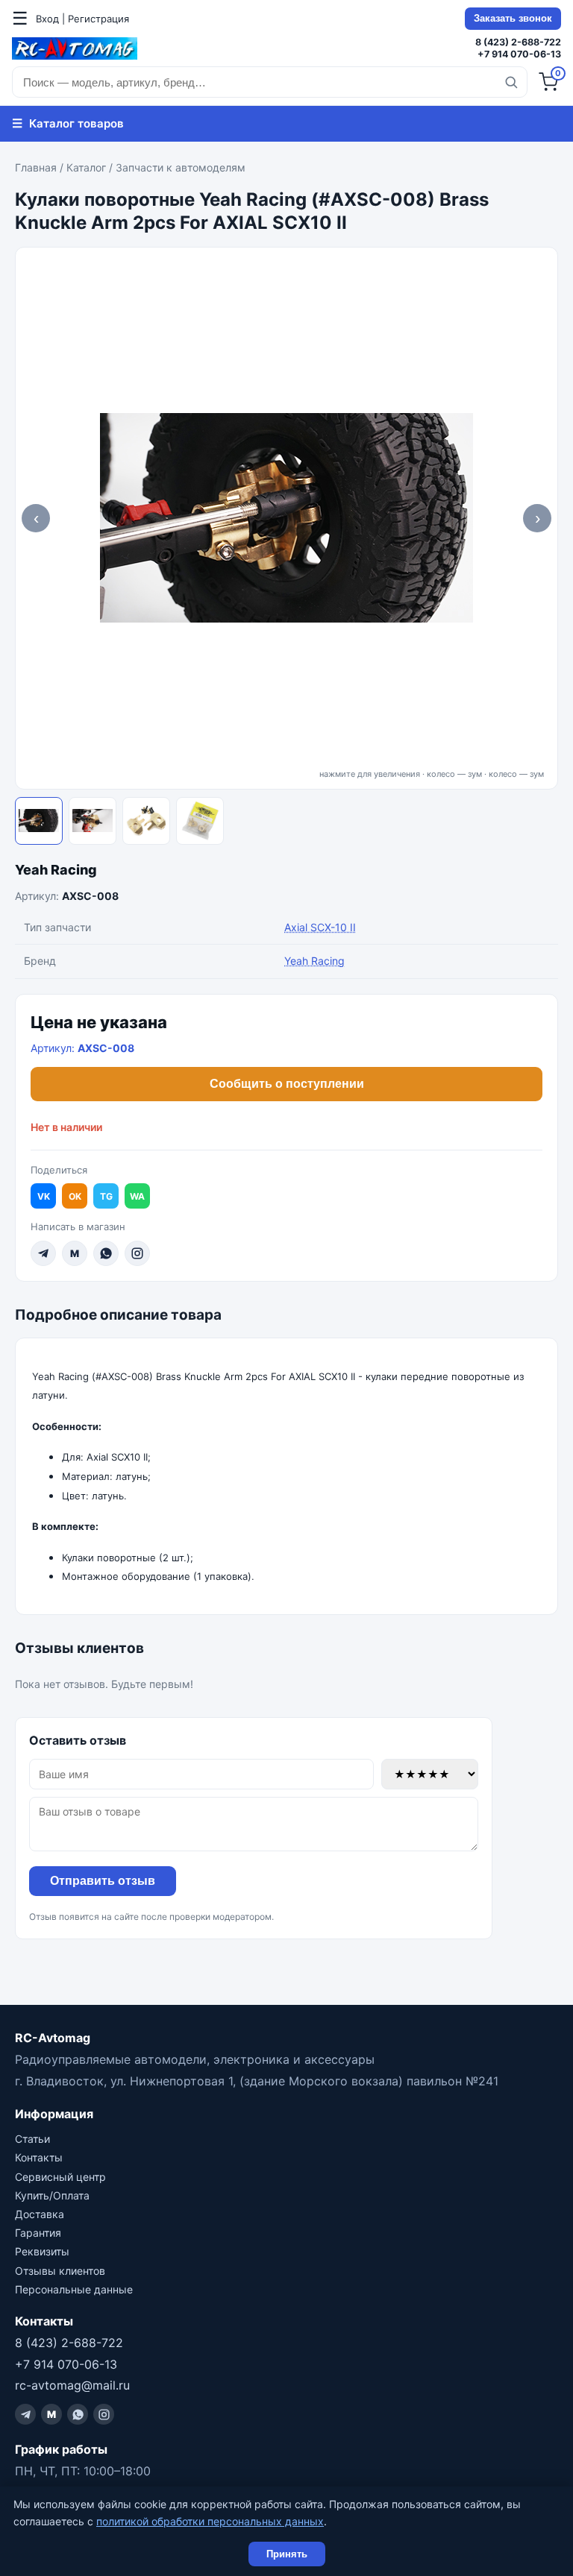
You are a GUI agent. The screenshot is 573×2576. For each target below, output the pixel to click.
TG (106, 1196)
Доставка (40, 2214)
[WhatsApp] (106, 1253)
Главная (36, 167)
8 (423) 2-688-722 (518, 42)
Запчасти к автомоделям (181, 167)
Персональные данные (74, 2289)
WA (137, 1196)
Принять (287, 2554)
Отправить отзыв (103, 1881)
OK (75, 1196)
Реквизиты (42, 2251)
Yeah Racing (56, 870)
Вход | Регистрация (82, 19)
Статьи (32, 2139)
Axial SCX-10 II (320, 927)
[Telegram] (43, 1253)
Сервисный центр (60, 2177)
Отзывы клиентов (60, 2271)
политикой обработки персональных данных (210, 2521)
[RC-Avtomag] (75, 48)
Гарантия (38, 2233)
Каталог (86, 167)
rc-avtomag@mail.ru (72, 2385)
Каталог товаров (68, 123)
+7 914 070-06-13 (519, 54)
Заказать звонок (513, 19)
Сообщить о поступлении (287, 1084)
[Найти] (511, 82)
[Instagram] (137, 1253)
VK (44, 1196)
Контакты (39, 2157)
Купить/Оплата (52, 2195)
